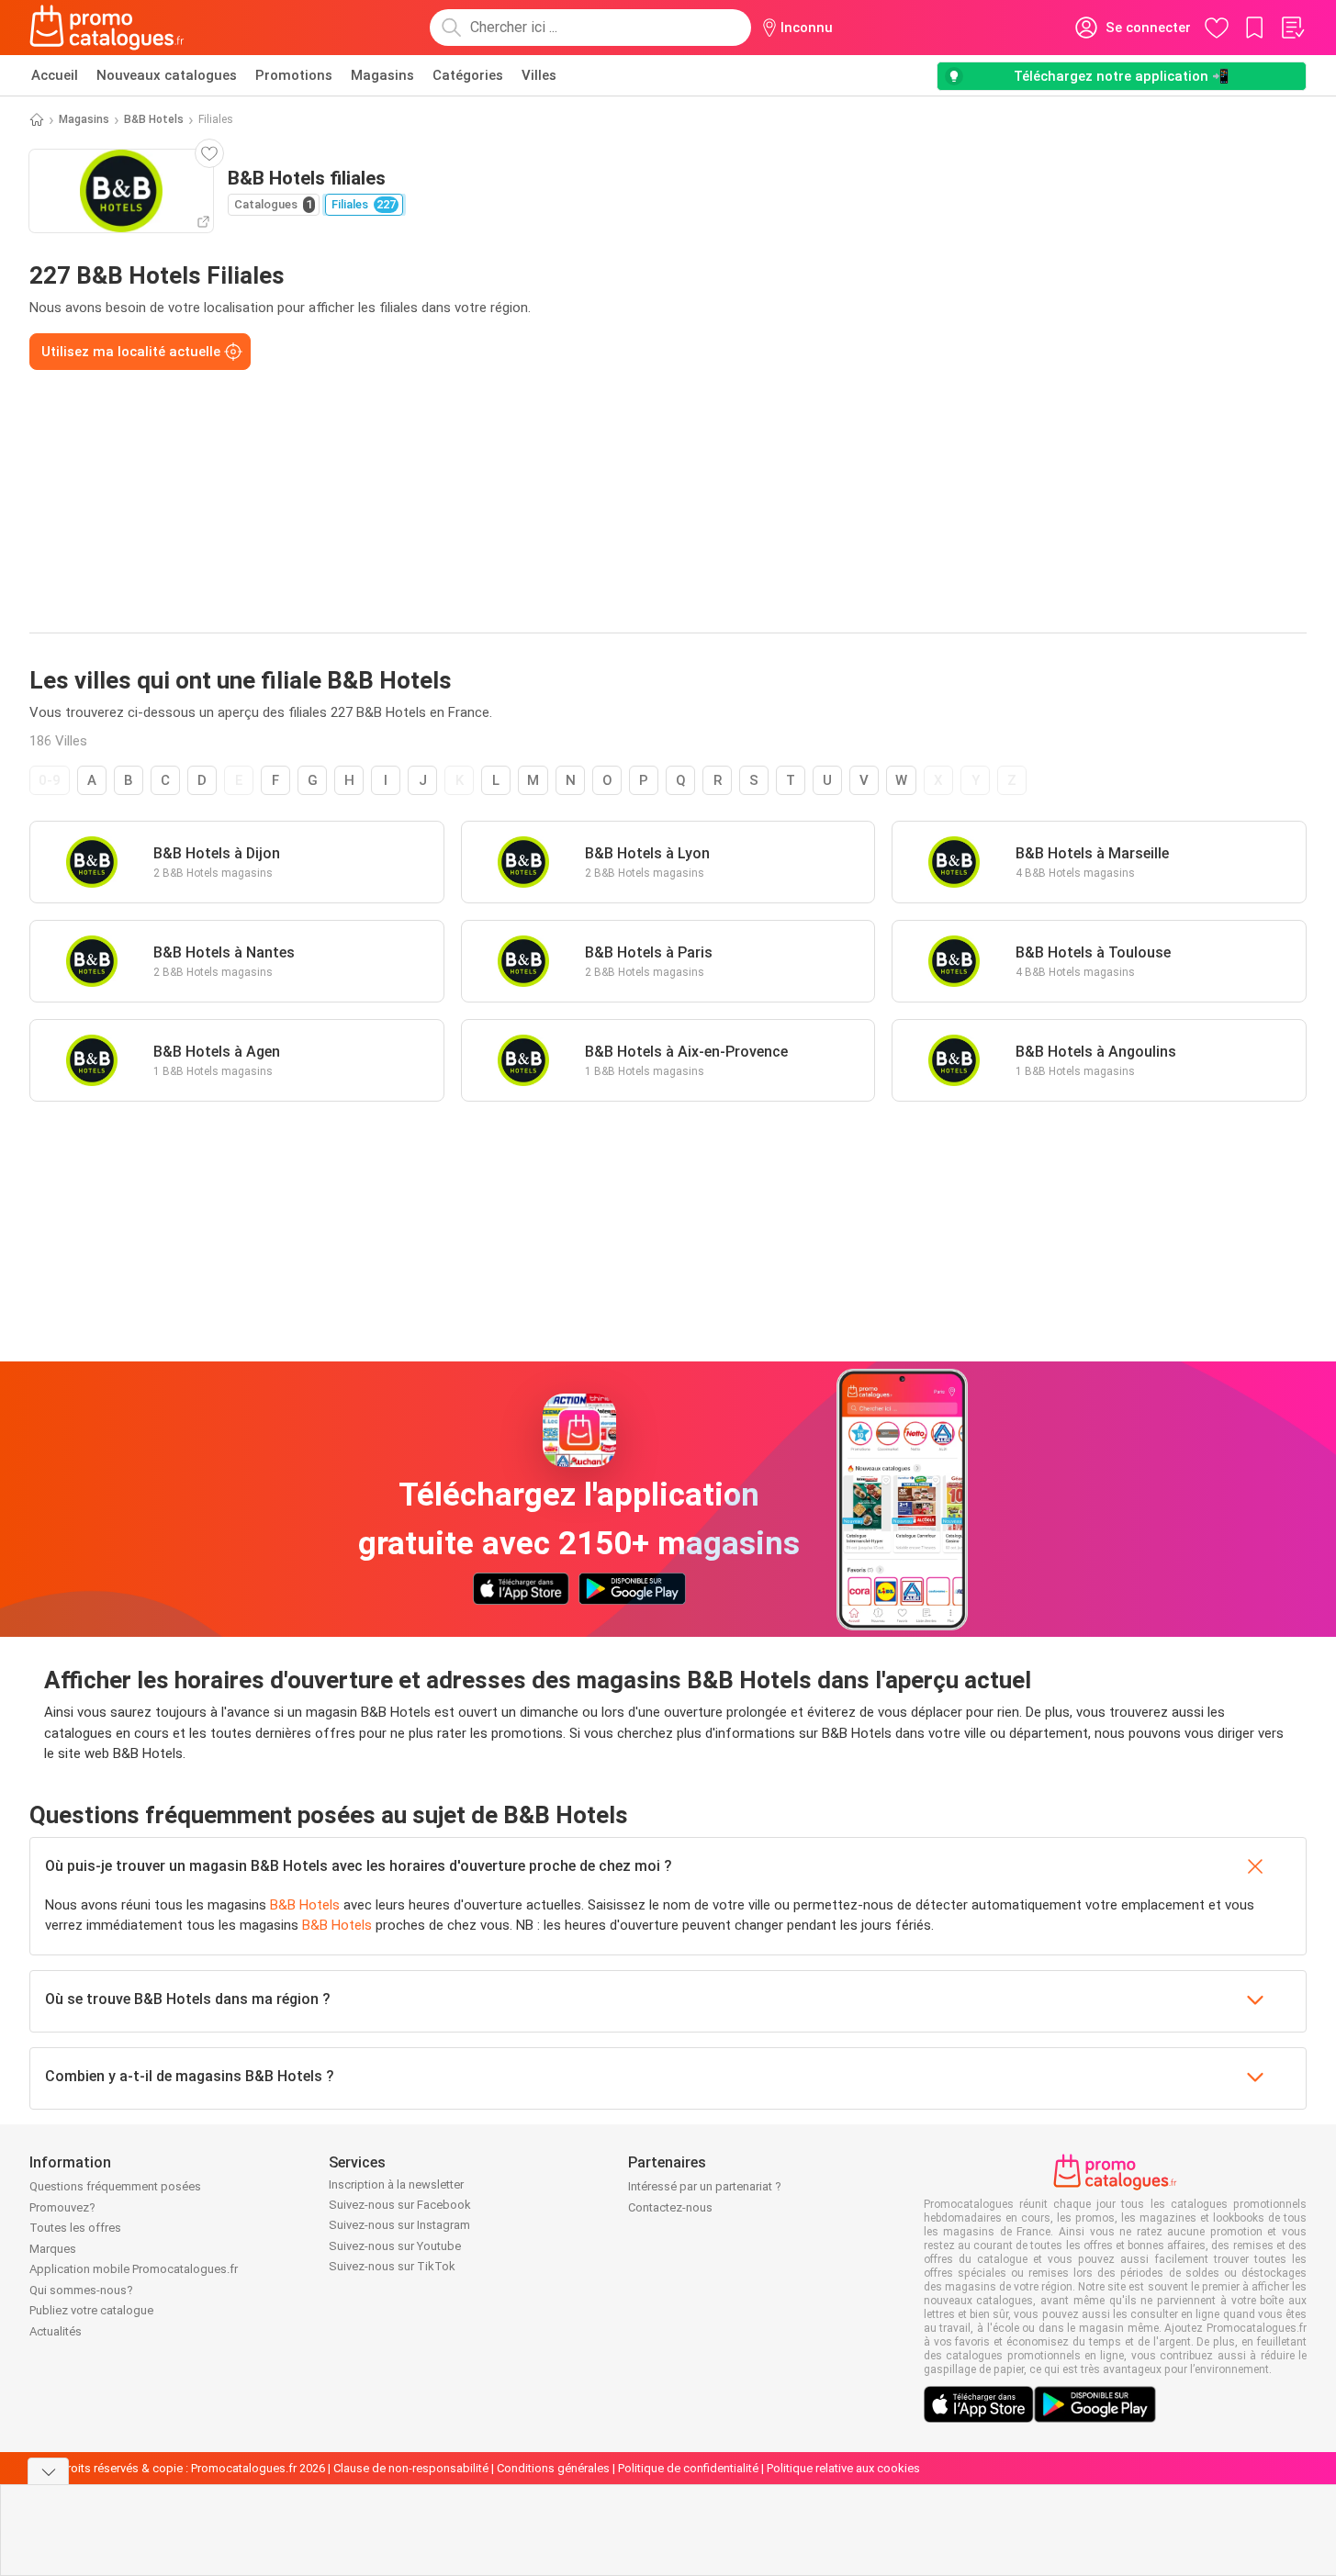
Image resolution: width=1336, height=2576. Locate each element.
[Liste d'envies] (1292, 28)
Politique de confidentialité (688, 2468)
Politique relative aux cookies (843, 2468)
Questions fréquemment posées (115, 2186)
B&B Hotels (154, 119)
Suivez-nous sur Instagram (399, 2225)
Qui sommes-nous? (81, 2290)
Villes (539, 75)
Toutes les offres (75, 2228)
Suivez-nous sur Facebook (400, 2205)
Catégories (468, 75)
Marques (53, 2249)
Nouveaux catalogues (167, 75)
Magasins (382, 75)
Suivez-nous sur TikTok (392, 2266)
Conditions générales (553, 2468)
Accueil (55, 75)
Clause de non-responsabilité (411, 2468)
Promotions (294, 75)
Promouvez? (62, 2207)
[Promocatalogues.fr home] (107, 28)
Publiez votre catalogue (91, 2310)
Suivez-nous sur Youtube (395, 2246)
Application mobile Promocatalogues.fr (134, 2269)
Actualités (56, 2331)
